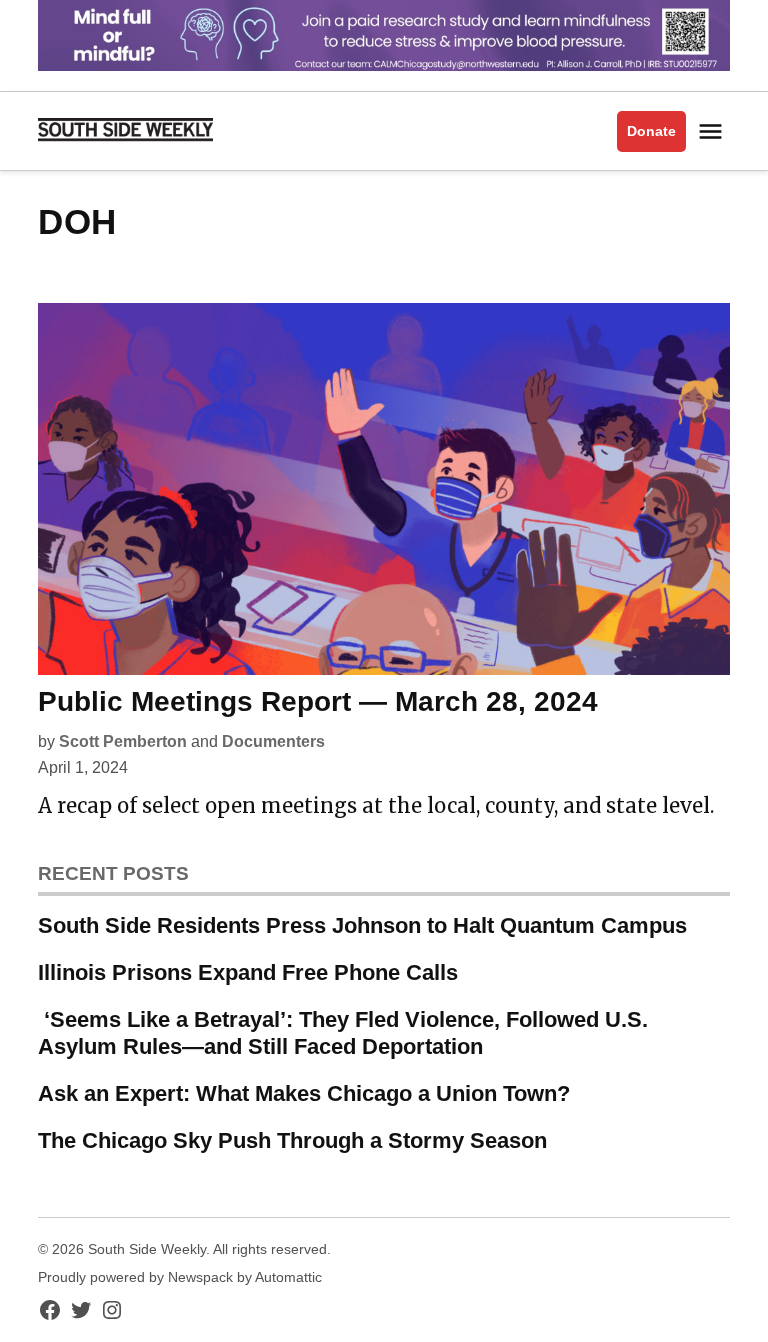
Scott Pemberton (123, 741)
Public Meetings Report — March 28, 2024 (318, 701)
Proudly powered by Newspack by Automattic (180, 1277)
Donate (651, 131)
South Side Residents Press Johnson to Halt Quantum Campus (362, 925)
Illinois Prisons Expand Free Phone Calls (248, 972)
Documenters (273, 741)
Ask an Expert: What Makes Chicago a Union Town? (304, 1093)
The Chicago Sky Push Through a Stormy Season (292, 1140)
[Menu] (713, 131)
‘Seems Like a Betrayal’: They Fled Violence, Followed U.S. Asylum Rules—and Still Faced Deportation (343, 1033)
